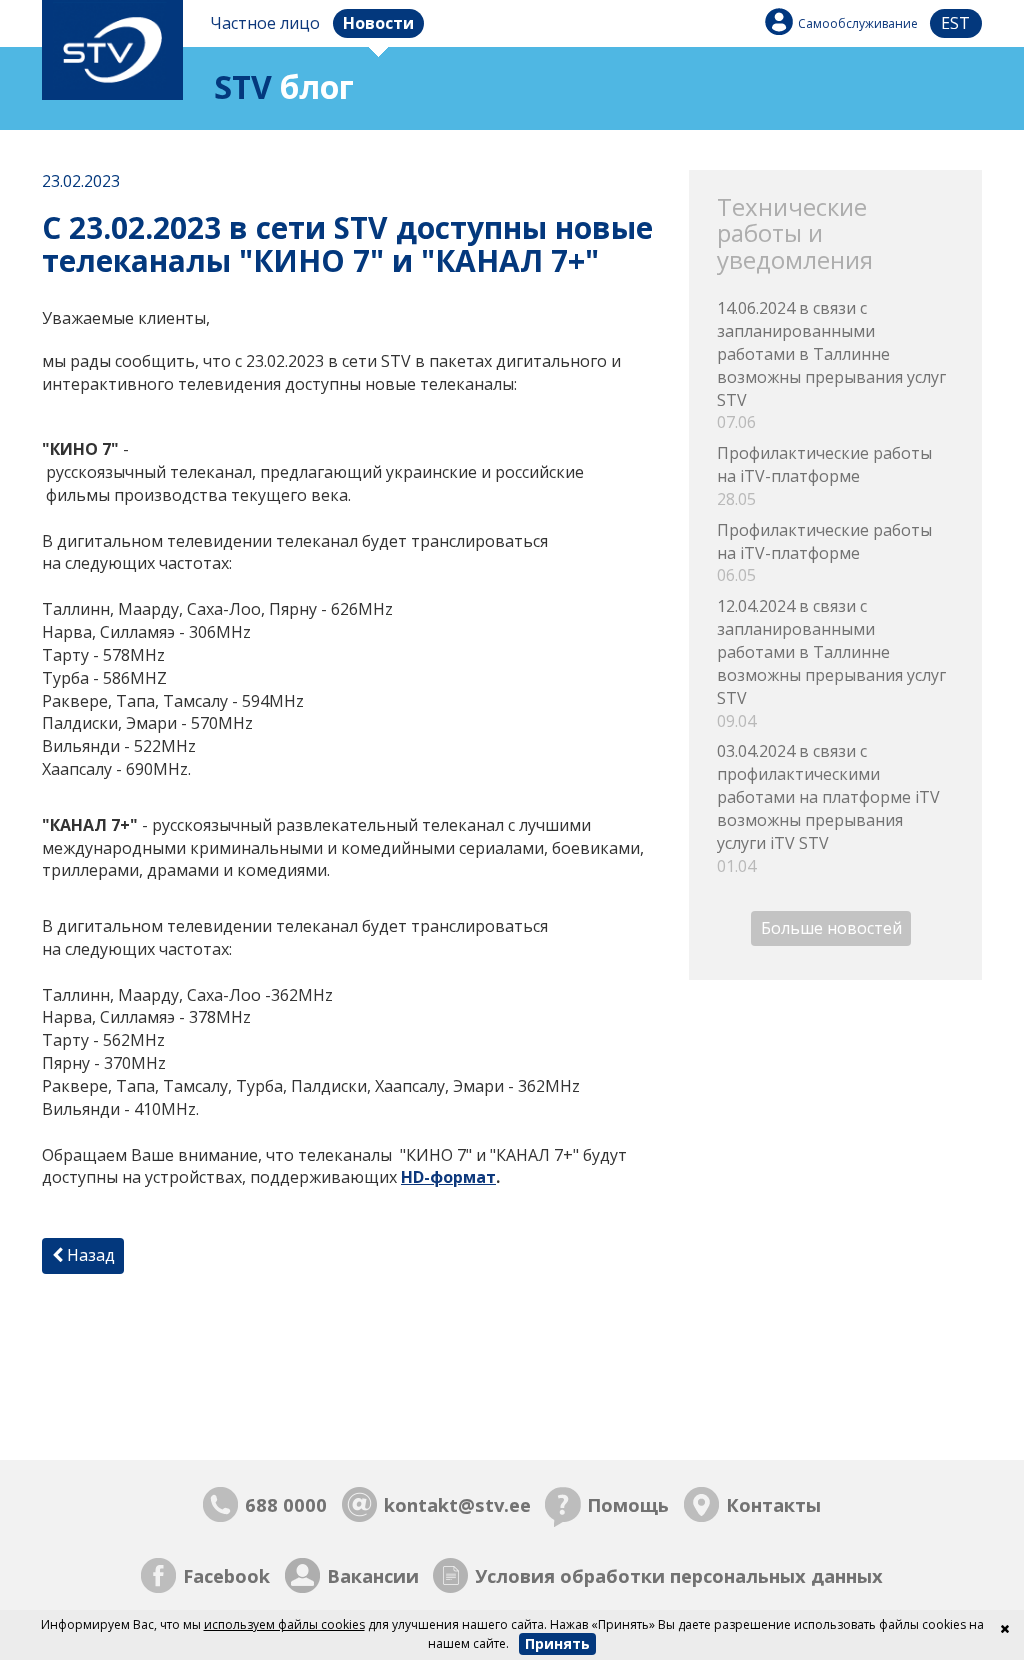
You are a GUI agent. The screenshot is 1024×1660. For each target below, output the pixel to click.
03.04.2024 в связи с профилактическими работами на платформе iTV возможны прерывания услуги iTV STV (828, 808)
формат (463, 1177)
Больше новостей (831, 928)
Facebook (226, 1575)
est (955, 23)
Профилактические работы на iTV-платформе (824, 476)
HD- (415, 1177)
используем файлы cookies (284, 1624)
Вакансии (373, 1575)
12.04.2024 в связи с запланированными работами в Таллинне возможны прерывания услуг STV (831, 663)
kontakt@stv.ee (457, 1504)
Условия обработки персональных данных (679, 1575)
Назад (89, 1255)
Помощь (628, 1504)
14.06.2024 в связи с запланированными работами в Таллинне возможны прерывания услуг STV (831, 365)
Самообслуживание (858, 23)
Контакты (773, 1504)
